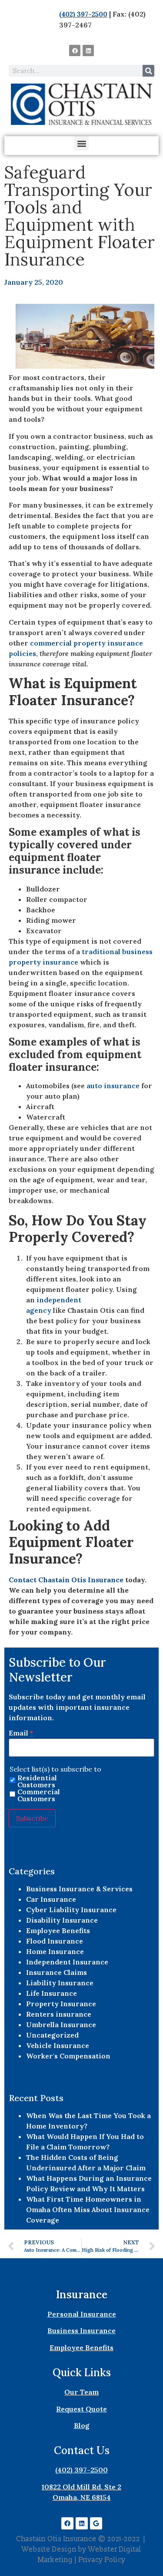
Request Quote (81, 2409)
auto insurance (113, 1086)
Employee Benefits (58, 1930)
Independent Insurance (67, 1962)
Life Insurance (52, 1993)
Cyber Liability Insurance (71, 1910)
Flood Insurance (55, 1941)
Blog (82, 2425)
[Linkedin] (88, 50)
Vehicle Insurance (58, 2045)
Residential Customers (37, 1781)
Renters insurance (59, 2014)
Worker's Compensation (68, 2056)
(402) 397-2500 (83, 14)
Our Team (81, 2392)
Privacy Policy (102, 2560)
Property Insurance (61, 2004)
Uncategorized (52, 2035)
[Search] (148, 71)
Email (21, 1733)
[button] (81, 143)
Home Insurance (55, 1951)
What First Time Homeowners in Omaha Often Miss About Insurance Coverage (88, 2209)
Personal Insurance (82, 2314)
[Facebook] (75, 50)
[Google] (96, 2523)
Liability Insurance (60, 1983)
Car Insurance (51, 1899)
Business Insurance (81, 2331)
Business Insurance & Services (79, 1889)
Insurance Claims (57, 1972)
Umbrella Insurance (61, 2024)
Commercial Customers (39, 1795)
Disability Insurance (62, 1920)
